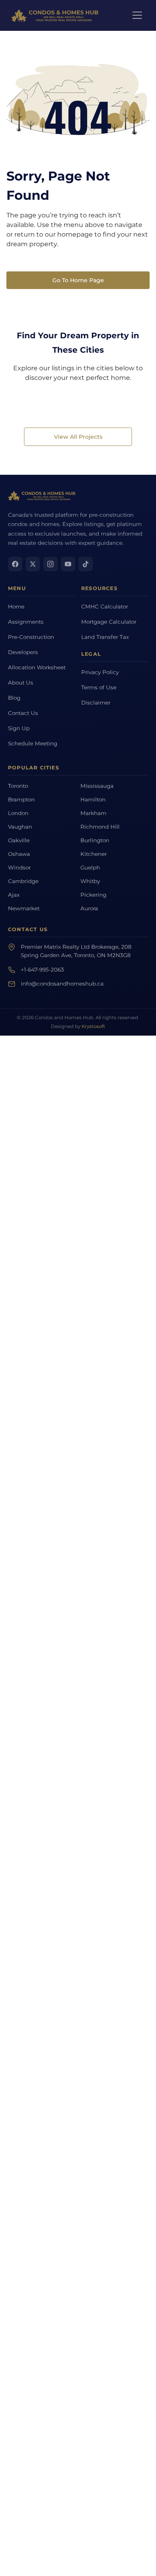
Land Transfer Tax (105, 637)
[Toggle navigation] (137, 15)
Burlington (95, 840)
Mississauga (97, 786)
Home (16, 606)
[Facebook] (15, 564)
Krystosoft (93, 1026)
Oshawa (19, 854)
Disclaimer (96, 703)
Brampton (21, 799)
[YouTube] (68, 564)
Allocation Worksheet (37, 667)
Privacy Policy (100, 672)
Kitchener (94, 854)
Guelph (90, 867)
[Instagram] (50, 564)
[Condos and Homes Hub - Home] (42, 496)
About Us (21, 683)
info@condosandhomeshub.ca (62, 984)
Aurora (89, 908)
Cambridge (23, 881)
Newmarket (24, 908)
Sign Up (19, 728)
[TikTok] (86, 564)
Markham (93, 813)
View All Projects (78, 437)
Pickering (93, 895)
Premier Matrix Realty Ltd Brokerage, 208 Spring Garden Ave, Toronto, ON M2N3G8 (76, 951)
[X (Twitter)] (33, 564)
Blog (14, 698)
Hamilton (93, 799)
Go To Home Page (78, 280)
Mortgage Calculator (109, 622)
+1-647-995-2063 (42, 970)
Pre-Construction (31, 637)
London (18, 813)
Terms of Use (99, 687)
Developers (23, 652)
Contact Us (23, 713)
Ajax (14, 895)
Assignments (26, 622)
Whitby (90, 881)
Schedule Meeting (33, 743)
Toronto (18, 786)
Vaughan (20, 827)
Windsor (19, 867)
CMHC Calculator (105, 606)
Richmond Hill (100, 827)
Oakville (19, 840)
